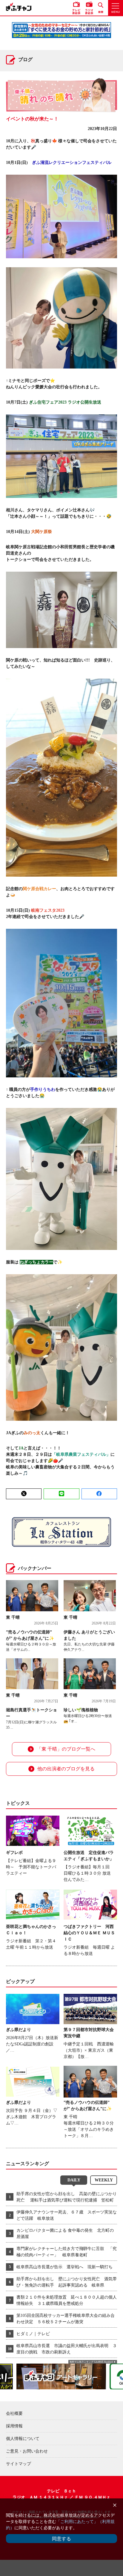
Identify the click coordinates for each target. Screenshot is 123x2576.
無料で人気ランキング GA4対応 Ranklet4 (91, 2362)
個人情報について (23, 2439)
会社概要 (14, 2413)
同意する (61, 2539)
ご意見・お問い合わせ (27, 2451)
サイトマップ (19, 2464)
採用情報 (14, 2426)
